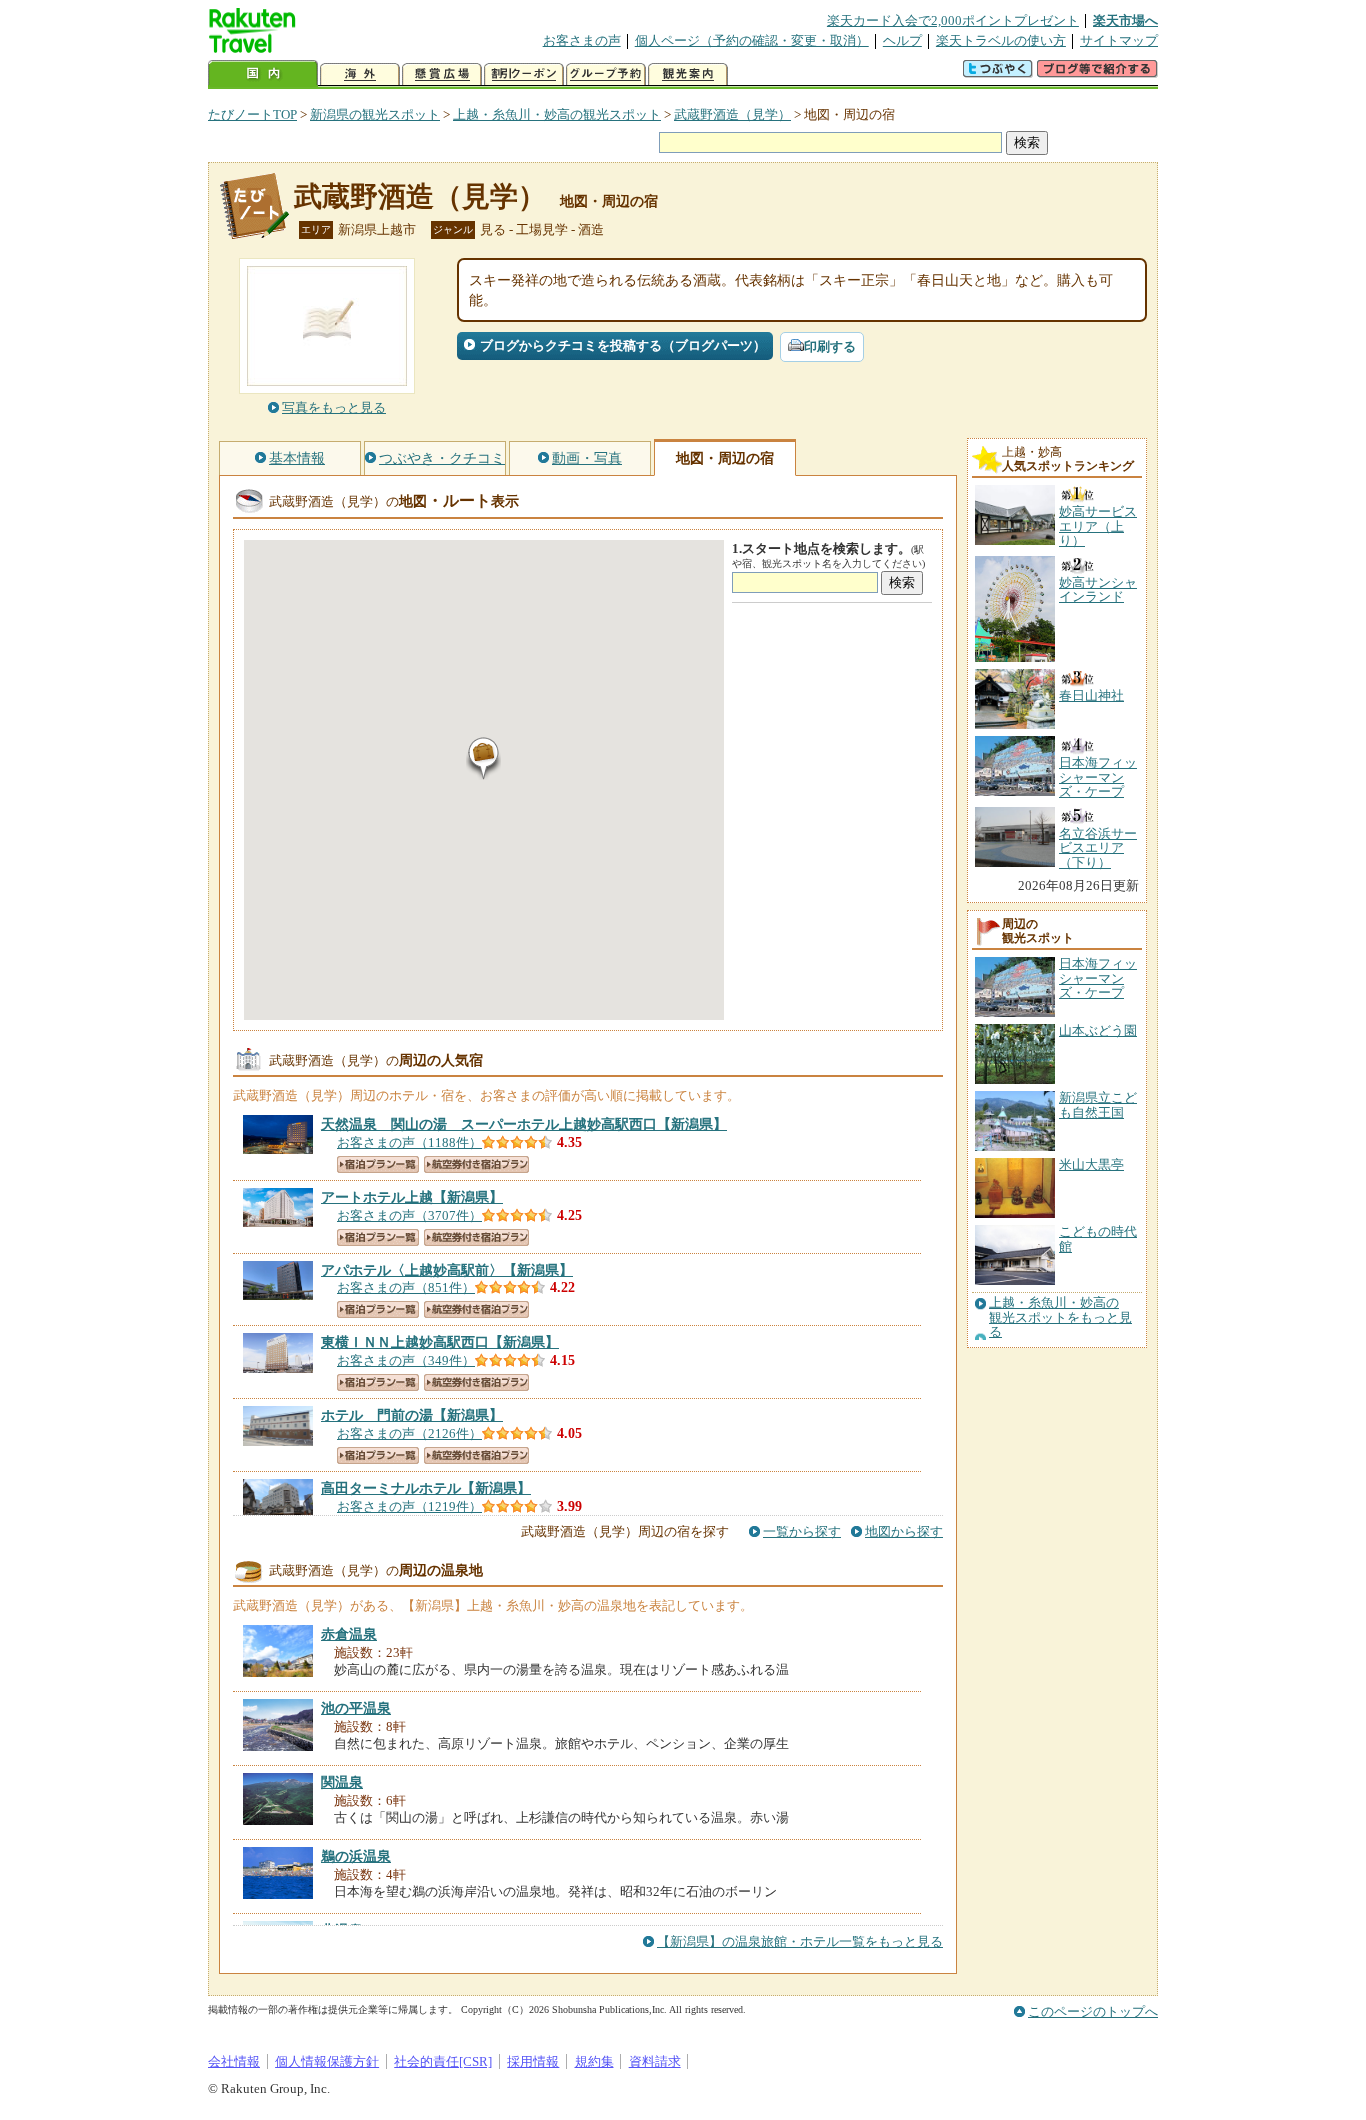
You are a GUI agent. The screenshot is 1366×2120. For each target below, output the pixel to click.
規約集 (594, 2061)
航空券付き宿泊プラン (476, 1164)
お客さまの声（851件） (406, 1287)
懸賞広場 (442, 74)
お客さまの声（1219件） (409, 1506)
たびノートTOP (252, 114)
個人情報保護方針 (327, 2061)
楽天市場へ (1125, 20)
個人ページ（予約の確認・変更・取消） (752, 40)
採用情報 (533, 2061)
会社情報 (234, 2061)
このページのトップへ (1093, 2011)
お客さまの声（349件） (406, 1360)
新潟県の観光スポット (375, 114)
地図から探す (904, 1531)
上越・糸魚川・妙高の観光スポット (557, 114)
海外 (360, 74)
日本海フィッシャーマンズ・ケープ (1098, 978)
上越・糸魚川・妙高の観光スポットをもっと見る (1060, 1317)
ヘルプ (902, 40)
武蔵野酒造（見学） (732, 114)
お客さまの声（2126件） (409, 1433)
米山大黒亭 (1091, 1164)
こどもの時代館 (1098, 1238)
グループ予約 (606, 74)
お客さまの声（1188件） (409, 1142)
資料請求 (655, 2061)
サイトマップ (1119, 40)
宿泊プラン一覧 (378, 1164)
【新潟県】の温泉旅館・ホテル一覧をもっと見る (800, 1941)
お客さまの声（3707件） (409, 1215)
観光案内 (688, 74)
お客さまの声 (582, 40)
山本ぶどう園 (1098, 1030)
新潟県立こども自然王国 (1098, 1104)
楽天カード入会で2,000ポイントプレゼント (953, 20)
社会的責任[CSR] (443, 2061)
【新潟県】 (524, 1124)
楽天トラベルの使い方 (1001, 40)
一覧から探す (802, 1531)
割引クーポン (524, 74)
